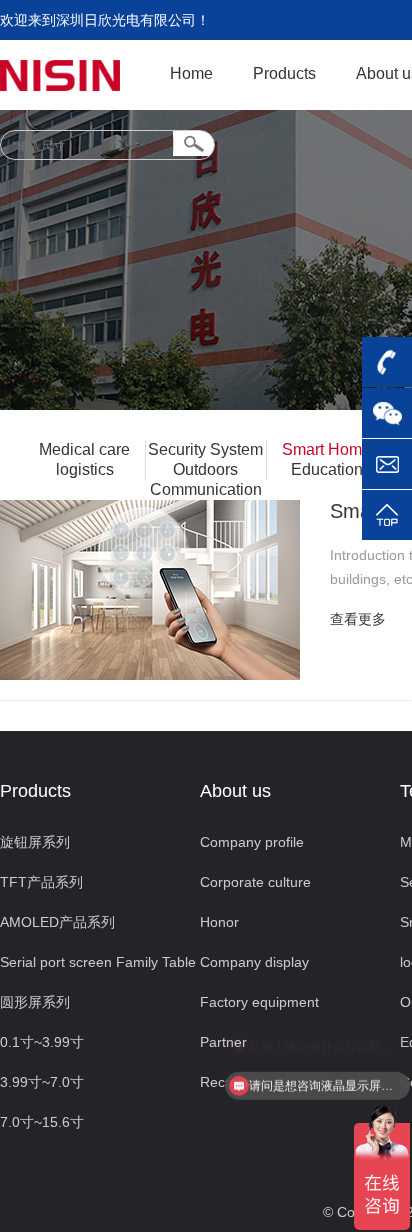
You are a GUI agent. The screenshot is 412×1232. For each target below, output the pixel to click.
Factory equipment (259, 1002)
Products (284, 73)
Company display (254, 962)
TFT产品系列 (41, 882)
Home (191, 73)
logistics (85, 469)
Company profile (252, 842)
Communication (206, 489)
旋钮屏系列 (35, 842)
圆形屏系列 (35, 1002)
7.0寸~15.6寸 (42, 1122)
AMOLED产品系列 (57, 922)
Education (327, 469)
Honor (219, 922)
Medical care (84, 449)
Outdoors (205, 469)
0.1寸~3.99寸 (42, 1042)
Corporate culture (255, 882)
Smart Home (326, 449)
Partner (223, 1042)
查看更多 (358, 619)
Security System (205, 449)
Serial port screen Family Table (98, 962)
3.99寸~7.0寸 (42, 1082)
